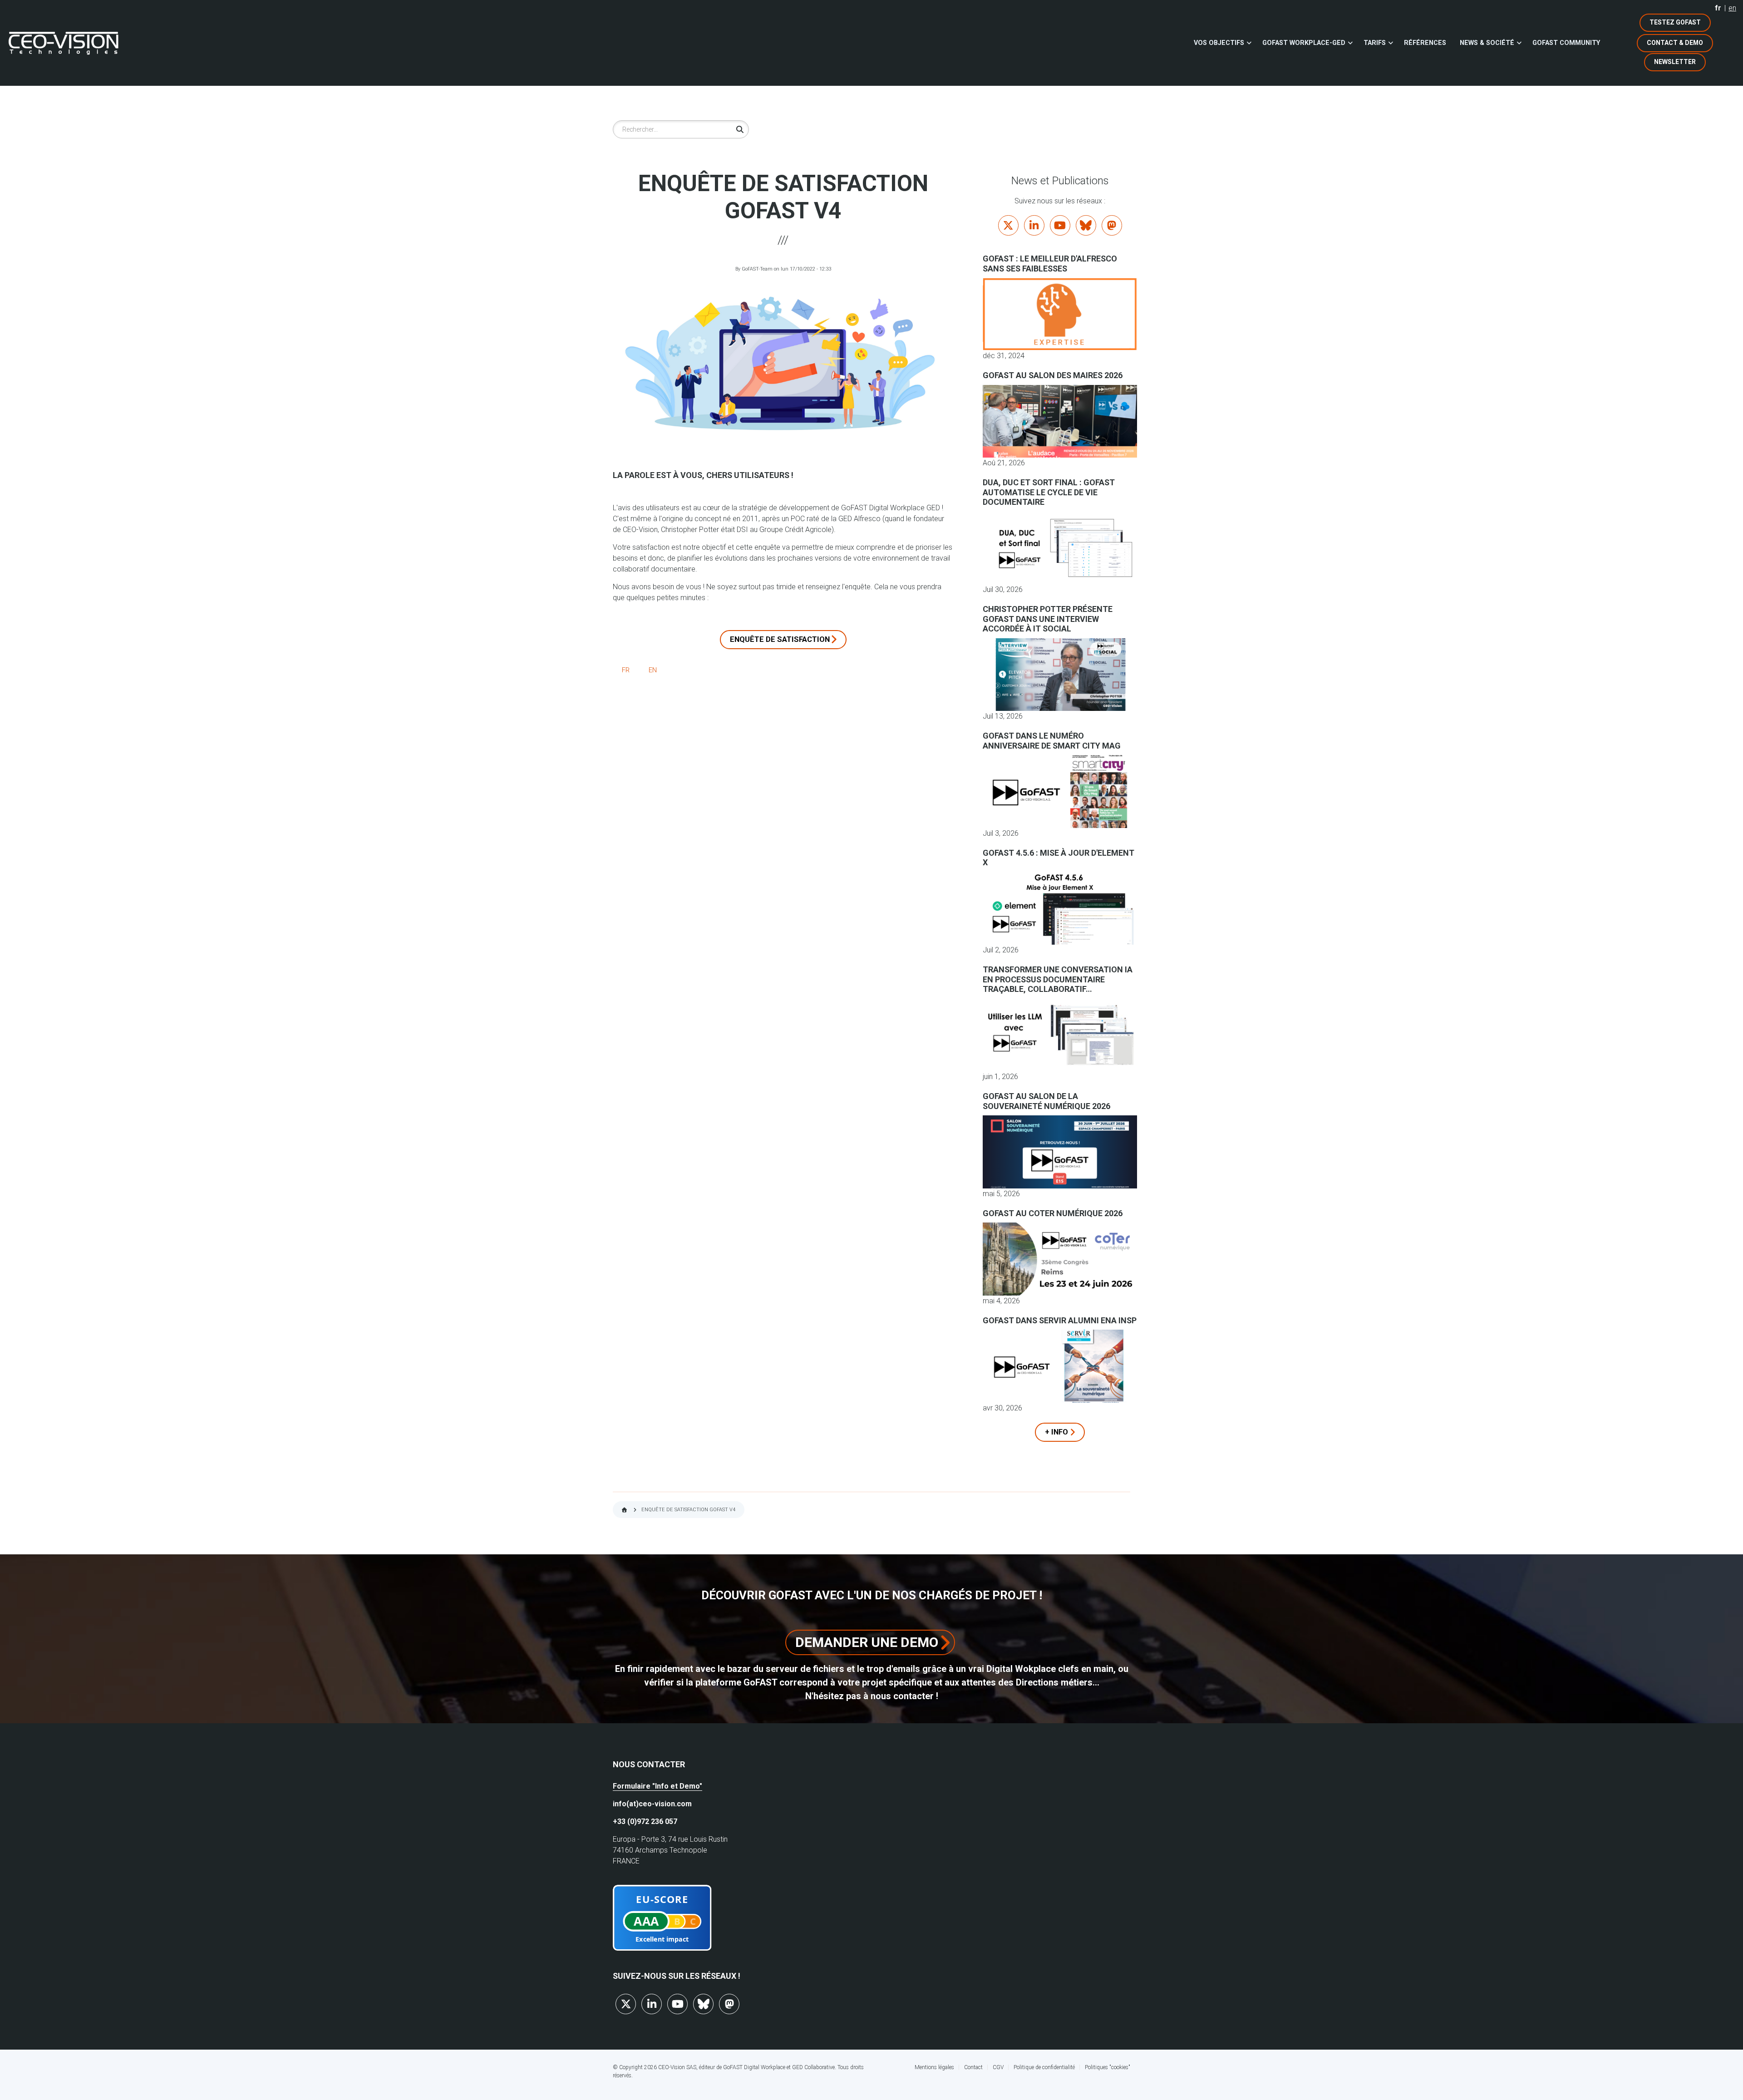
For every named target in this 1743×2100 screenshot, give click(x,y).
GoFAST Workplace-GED (1304, 43)
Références (1425, 43)
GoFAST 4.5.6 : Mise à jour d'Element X (1059, 858)
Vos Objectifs (1219, 43)
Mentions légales (934, 2067)
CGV (998, 2067)
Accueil (624, 1510)
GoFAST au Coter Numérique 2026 (1053, 1213)
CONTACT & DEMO (1675, 43)
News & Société (1487, 43)
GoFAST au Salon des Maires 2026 (1053, 375)
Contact (973, 2067)
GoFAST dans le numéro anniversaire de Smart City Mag (1052, 741)
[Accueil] (64, 43)
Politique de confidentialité (1044, 2067)
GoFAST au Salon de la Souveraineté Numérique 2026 (1046, 1101)
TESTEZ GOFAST (1675, 22)
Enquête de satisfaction (780, 639)
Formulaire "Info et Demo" (657, 1786)
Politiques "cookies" (1108, 2067)
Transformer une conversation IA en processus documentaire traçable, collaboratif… (1058, 979)
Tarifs (1375, 43)
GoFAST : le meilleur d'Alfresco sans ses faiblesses (1050, 264)
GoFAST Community (1566, 43)
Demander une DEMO (867, 1642)
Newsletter (1675, 62)
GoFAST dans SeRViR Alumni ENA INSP (1060, 1320)
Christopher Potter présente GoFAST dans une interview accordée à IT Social (1048, 619)
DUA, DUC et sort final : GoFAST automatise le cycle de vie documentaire (1049, 492)
